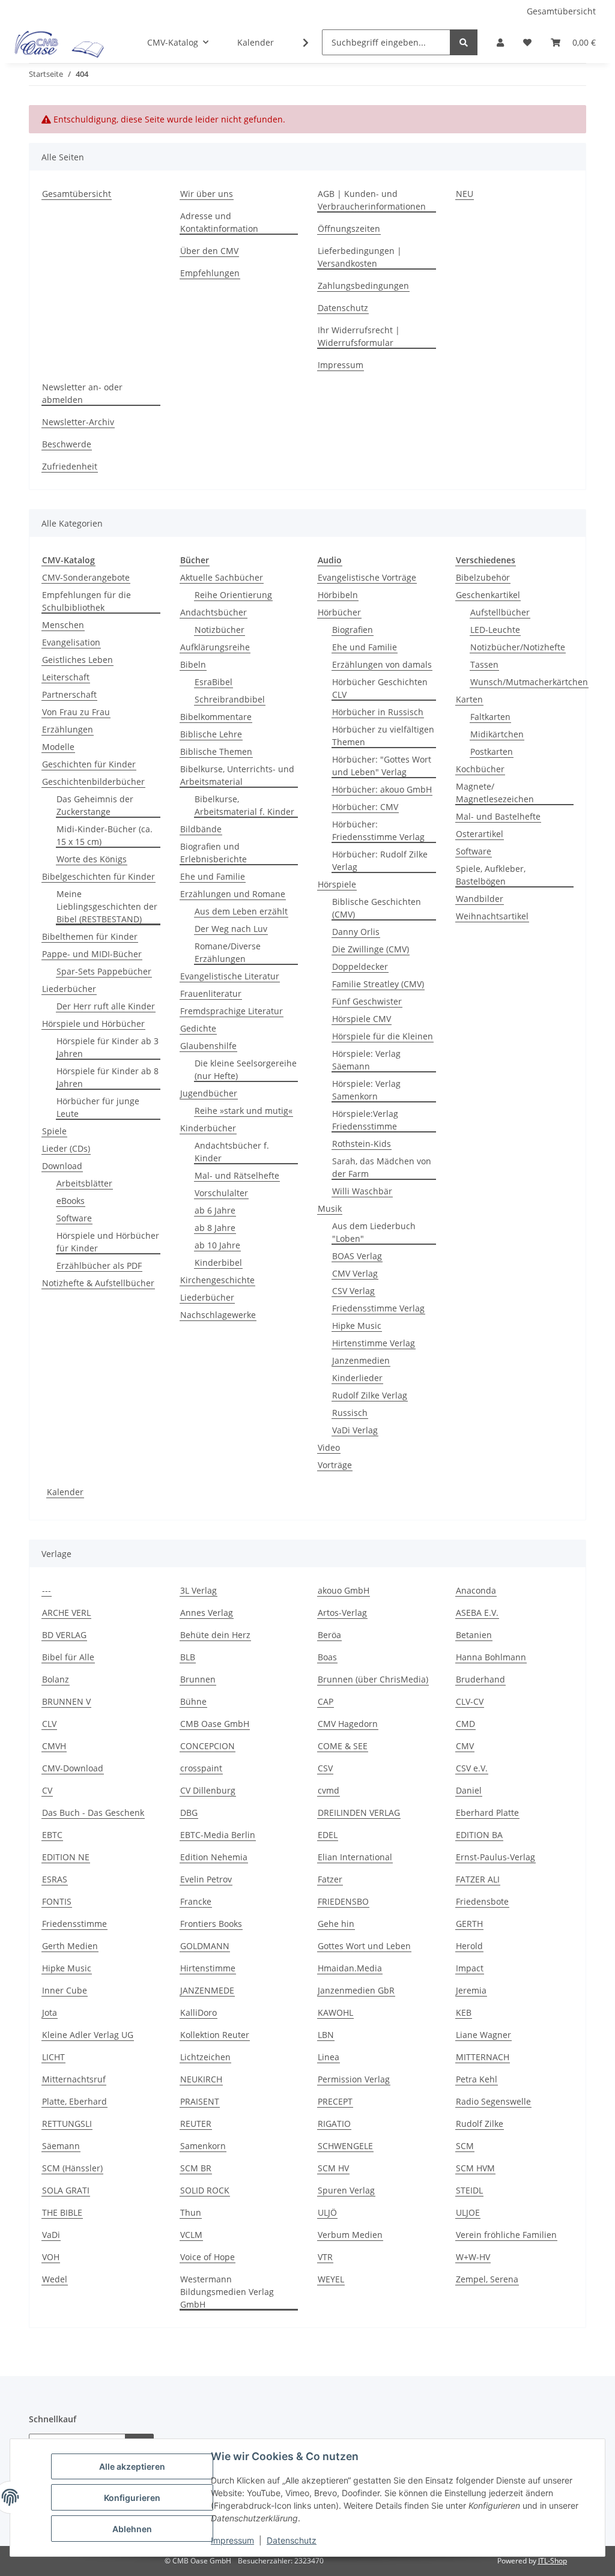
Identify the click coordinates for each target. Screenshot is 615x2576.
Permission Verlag (354, 2079)
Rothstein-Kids (362, 1144)
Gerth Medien (70, 1946)
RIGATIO (334, 2124)
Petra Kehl (477, 2079)
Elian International (355, 1857)
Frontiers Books (211, 1924)
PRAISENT (200, 2101)
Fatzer (330, 1879)
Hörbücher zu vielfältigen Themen (383, 736)
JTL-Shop (553, 2561)
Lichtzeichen (205, 2057)
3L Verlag (198, 1590)
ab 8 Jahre (215, 1228)
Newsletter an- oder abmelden (82, 393)
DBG (189, 1813)
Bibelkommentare (216, 717)
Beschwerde (67, 444)
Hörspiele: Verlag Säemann (366, 1060)
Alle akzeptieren (132, 2466)
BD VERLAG (64, 1635)
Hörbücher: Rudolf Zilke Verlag (380, 860)
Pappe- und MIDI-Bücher (92, 954)
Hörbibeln (338, 595)
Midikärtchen (497, 734)
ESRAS (55, 1879)
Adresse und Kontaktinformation (219, 222)
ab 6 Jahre (215, 1210)
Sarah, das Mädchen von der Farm (382, 1167)
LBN (326, 2035)
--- (47, 1590)
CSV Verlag (353, 1291)
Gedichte (198, 1028)
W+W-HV (473, 2257)
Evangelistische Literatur (230, 976)
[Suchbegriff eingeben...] (464, 42)
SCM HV (333, 2168)
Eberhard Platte (487, 1813)
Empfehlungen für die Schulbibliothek (86, 601)
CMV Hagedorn (348, 1724)
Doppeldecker (360, 966)
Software (74, 1218)
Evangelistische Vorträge (367, 577)
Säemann (61, 2146)
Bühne (193, 1701)
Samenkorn (203, 2146)
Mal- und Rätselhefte (237, 1175)
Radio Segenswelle (493, 2101)
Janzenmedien (361, 1360)
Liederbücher (69, 989)
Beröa (329, 1635)
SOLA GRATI (66, 2190)
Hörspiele (337, 884)
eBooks (71, 1201)
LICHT (53, 2057)
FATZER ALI (478, 1879)
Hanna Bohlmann (491, 1657)
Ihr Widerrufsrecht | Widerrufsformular (359, 336)
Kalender (65, 1492)
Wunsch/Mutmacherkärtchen (529, 682)
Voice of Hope (208, 2257)
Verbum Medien (350, 2235)
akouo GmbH (344, 1590)
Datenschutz (292, 2540)
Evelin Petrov (206, 1879)
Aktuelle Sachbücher (222, 577)
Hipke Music (357, 1326)
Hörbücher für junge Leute (98, 1107)
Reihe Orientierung (233, 595)
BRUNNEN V (66, 1701)
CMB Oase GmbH (215, 1724)
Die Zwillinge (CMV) (371, 949)
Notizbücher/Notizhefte (518, 647)
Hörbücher (339, 612)
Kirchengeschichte (217, 1280)
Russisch (350, 1413)
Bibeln (193, 664)
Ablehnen (132, 2529)
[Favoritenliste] (527, 42)
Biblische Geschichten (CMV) (377, 908)
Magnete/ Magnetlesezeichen (495, 793)
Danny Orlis (356, 932)
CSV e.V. (472, 1768)
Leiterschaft (66, 677)
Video (329, 1447)
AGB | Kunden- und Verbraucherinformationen (372, 200)
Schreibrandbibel (230, 699)
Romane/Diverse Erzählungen (228, 952)
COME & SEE (343, 1746)
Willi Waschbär (362, 1191)
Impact (470, 1968)
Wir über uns (207, 194)
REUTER (196, 2124)
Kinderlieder (357, 1378)
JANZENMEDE (207, 1990)
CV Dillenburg (208, 1790)
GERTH (469, 1924)
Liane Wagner (483, 2035)
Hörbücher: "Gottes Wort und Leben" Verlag (382, 766)
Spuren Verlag (346, 2190)
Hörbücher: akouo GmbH (382, 789)
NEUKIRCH (201, 2079)
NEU (465, 194)
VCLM (191, 2235)
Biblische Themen (216, 751)
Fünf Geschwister (367, 1001)
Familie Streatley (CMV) (378, 984)
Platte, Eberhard (74, 2101)
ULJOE (468, 2212)
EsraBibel (214, 682)
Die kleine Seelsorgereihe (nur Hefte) (246, 1069)
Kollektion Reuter (215, 2035)
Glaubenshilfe (208, 1046)
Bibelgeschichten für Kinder (98, 876)
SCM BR (196, 2168)
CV (47, 1790)
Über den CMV (209, 251)
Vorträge (335, 1465)
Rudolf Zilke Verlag (370, 1395)
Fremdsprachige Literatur (232, 1011)
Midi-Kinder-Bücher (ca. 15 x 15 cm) (105, 835)
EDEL (328, 1835)
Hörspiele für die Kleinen (383, 1036)
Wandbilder (480, 899)
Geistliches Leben (77, 660)
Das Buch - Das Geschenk (93, 1813)
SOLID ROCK (205, 2190)
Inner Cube (65, 1990)
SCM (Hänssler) (72, 2168)
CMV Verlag (355, 1273)
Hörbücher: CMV (365, 807)
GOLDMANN (205, 1946)
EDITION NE (66, 1857)
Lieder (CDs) (66, 1148)
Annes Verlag (207, 1613)
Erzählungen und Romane (233, 894)
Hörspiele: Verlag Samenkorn (366, 1090)
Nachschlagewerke (218, 1315)
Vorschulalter (221, 1193)
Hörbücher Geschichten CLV (380, 688)
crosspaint (201, 1768)
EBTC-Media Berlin (218, 1835)
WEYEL (331, 2279)
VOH (51, 2257)
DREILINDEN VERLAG (359, 1813)
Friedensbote (482, 1901)
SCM (465, 2146)
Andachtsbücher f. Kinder (232, 1152)
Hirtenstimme (208, 1968)
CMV (465, 1746)
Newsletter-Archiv (78, 422)
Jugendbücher (209, 1093)
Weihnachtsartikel (492, 916)
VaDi (51, 2235)
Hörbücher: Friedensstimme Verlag (378, 830)
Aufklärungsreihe (215, 647)
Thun (191, 2212)
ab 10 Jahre (217, 1245)
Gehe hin (336, 1924)
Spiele (54, 1131)
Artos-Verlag (342, 1613)
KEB (464, 2012)
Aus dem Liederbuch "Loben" (374, 1232)
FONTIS (57, 1901)
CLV (49, 1724)
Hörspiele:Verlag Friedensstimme (365, 1120)
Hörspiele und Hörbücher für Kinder (108, 1242)
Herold (469, 1946)
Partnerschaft (69, 694)
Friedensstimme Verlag (378, 1308)
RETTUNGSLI (67, 2124)
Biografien (353, 630)
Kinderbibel (218, 1262)
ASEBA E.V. (477, 1613)
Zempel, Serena (487, 2279)
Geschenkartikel (488, 595)
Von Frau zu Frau (76, 712)
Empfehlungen (210, 273)
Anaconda (476, 1590)
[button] (500, 42)
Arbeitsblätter (84, 1183)
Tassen (484, 664)
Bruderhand (480, 1679)
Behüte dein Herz (215, 1635)
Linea (329, 2057)
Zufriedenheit (70, 466)
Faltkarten (490, 717)
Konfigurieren (132, 2498)
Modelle (58, 747)
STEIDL (469, 2190)
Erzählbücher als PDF (99, 1265)
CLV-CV (470, 1701)
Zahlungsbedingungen (363, 286)
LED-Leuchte (495, 630)
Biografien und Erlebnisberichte (214, 853)
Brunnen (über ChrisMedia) (373, 1679)
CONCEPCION (208, 1746)
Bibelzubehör (483, 577)
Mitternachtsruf (74, 2079)
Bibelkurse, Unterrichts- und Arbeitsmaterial (237, 775)
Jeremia (471, 1990)
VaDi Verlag (355, 1430)
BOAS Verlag (357, 1256)
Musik (330, 1208)
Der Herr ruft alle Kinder (106, 1006)
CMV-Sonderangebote (86, 577)
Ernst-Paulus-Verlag (495, 1857)
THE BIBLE (62, 2212)
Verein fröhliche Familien (506, 2235)
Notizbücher (220, 630)
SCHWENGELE (345, 2146)
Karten (469, 699)
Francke (196, 1901)
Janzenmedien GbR (356, 1990)
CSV (325, 1768)
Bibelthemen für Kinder (90, 936)
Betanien (474, 1635)
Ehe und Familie (213, 876)
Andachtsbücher (214, 612)
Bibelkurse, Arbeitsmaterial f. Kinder (244, 805)
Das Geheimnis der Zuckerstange (95, 805)
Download (62, 1166)
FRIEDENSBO (343, 1901)
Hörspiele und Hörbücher (93, 1023)
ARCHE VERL (66, 1613)
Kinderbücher (208, 1128)
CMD (465, 1724)
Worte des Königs (92, 859)
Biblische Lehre (211, 734)
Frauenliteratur (211, 993)
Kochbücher (480, 769)
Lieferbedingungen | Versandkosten (360, 257)
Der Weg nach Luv (231, 929)
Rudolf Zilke (480, 2124)
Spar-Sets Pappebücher (104, 971)
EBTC (52, 1835)
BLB (188, 1657)
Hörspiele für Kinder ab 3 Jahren (108, 1047)
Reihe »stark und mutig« (244, 1111)
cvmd (329, 1790)
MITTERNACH (483, 2057)
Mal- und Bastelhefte (498, 816)
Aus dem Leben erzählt (241, 911)
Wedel (55, 2279)
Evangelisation (71, 642)
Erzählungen (68, 729)
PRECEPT (335, 2101)
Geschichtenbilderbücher (93, 782)
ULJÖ (327, 2212)
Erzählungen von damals (382, 664)
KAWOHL (335, 2012)
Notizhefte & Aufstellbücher (98, 1283)
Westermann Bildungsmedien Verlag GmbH (227, 2292)
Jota (50, 2012)
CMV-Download (73, 1768)
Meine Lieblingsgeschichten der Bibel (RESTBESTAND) (107, 906)
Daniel (469, 1790)
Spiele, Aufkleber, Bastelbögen (491, 875)
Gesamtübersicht (561, 11)
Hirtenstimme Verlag (374, 1343)
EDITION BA (479, 1835)
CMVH (54, 1746)
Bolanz (56, 1679)
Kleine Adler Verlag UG (88, 2035)
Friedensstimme (74, 1924)
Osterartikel (480, 834)
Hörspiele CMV (362, 1019)
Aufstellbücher (500, 612)
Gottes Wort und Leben (364, 1946)
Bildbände (201, 829)
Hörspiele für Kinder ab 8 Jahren (108, 1077)
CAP (326, 1701)
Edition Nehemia (214, 1857)
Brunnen (198, 1679)
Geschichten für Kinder (89, 764)
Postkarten (492, 751)
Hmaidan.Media (350, 1968)
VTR (325, 2257)
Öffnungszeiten (349, 228)
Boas (327, 1657)
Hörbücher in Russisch (378, 712)
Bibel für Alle (68, 1657)
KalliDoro (198, 2012)
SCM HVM (475, 2168)
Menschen (63, 625)
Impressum (232, 2540)
